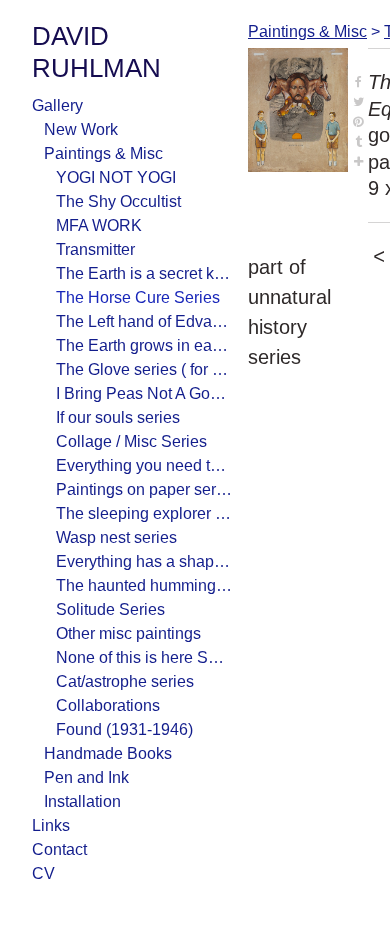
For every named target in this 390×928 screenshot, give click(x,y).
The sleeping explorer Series (144, 513)
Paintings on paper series (144, 489)
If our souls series (118, 417)
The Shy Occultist (118, 201)
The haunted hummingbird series (144, 585)
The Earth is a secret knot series (144, 273)
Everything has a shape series (144, 561)
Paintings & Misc (103, 153)
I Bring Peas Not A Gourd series (144, 393)
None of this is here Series (144, 657)
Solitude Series (110, 609)
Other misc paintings (128, 633)
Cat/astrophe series (125, 681)
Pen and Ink (86, 777)
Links (51, 825)
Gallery (57, 105)
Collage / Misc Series (131, 441)
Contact (59, 849)
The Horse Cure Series (138, 297)
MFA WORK (99, 225)
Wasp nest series (116, 537)
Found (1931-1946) (124, 729)
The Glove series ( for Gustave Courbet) (144, 369)
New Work (81, 129)
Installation (82, 801)
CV (43, 873)
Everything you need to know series (144, 465)
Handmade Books (108, 753)
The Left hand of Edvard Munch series (144, 321)
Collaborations (108, 705)
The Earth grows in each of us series (144, 345)
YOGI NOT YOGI (116, 177)
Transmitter (95, 249)
